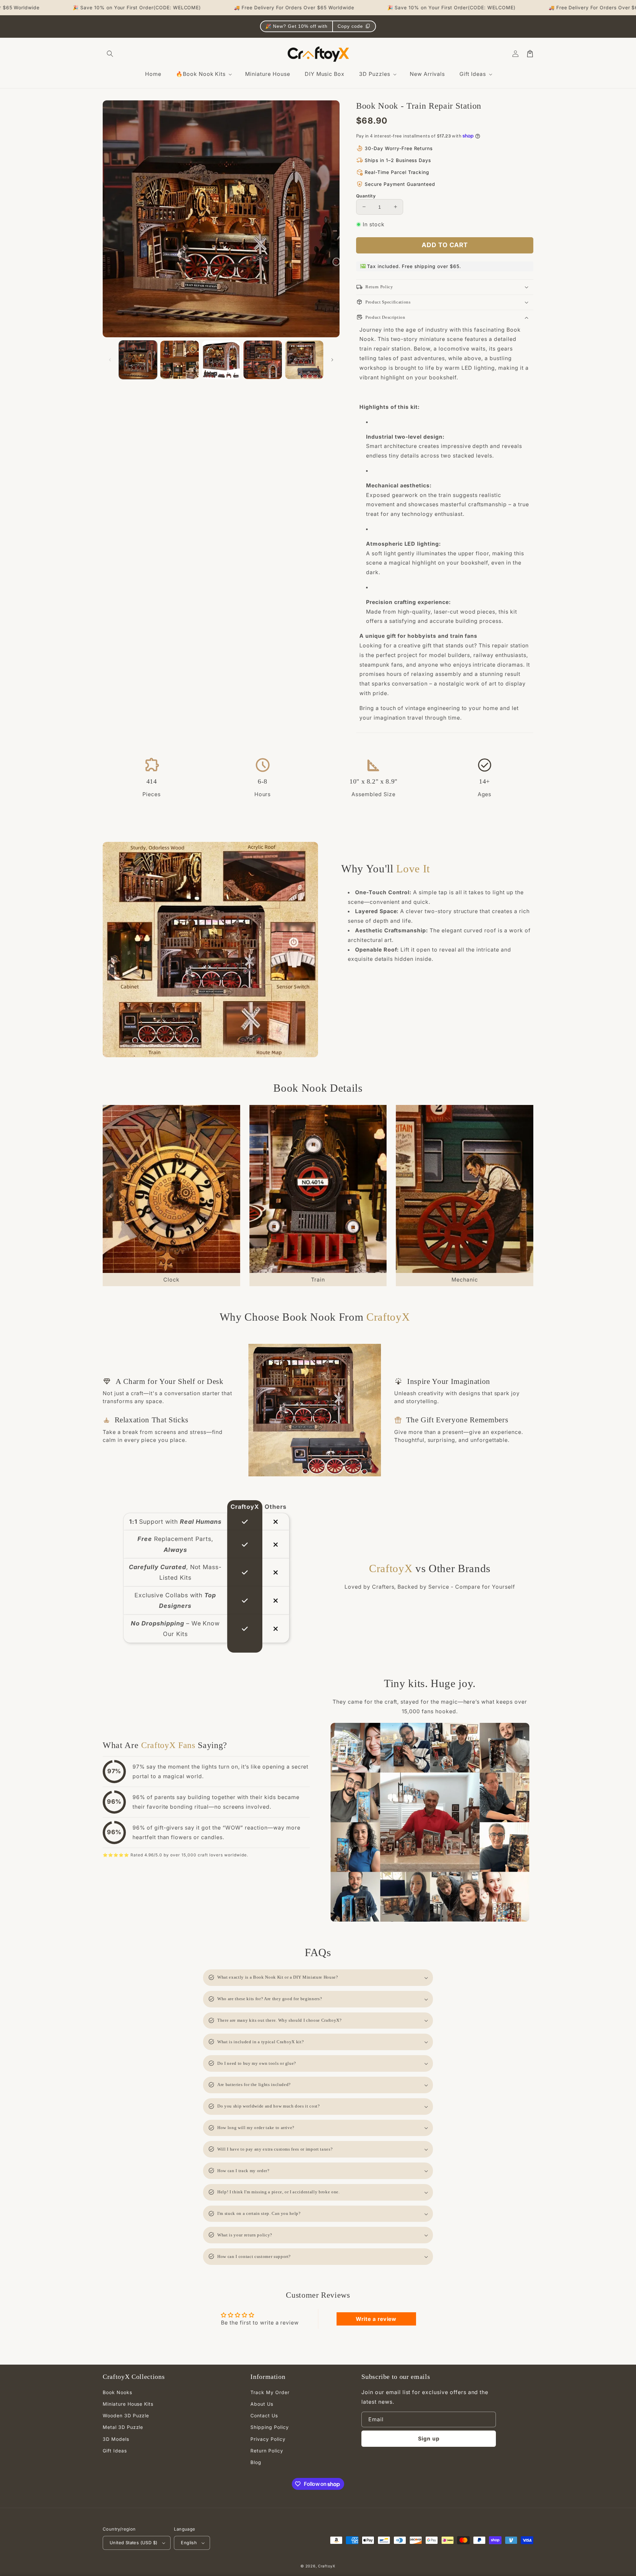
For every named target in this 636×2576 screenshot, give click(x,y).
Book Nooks (117, 2392)
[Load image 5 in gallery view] (304, 360)
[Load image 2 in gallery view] (179, 360)
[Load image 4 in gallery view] (263, 360)
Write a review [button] (376, 2319)
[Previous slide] (111, 1196)
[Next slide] (525, 1196)
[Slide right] (332, 360)
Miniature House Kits (128, 2404)
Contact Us (264, 2415)
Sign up (429, 2439)
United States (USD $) (133, 2543)
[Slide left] (110, 360)
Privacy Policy (268, 2439)
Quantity (366, 195)
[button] (110, 54)
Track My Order (270, 2392)
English (189, 2543)
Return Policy (267, 2451)
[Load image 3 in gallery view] (221, 360)
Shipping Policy (269, 2427)
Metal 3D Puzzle (123, 2427)
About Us (262, 2404)
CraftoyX (327, 2566)
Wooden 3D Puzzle (126, 2415)
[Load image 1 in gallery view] (138, 360)
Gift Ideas (115, 2451)
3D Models (116, 2439)
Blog (256, 2462)
